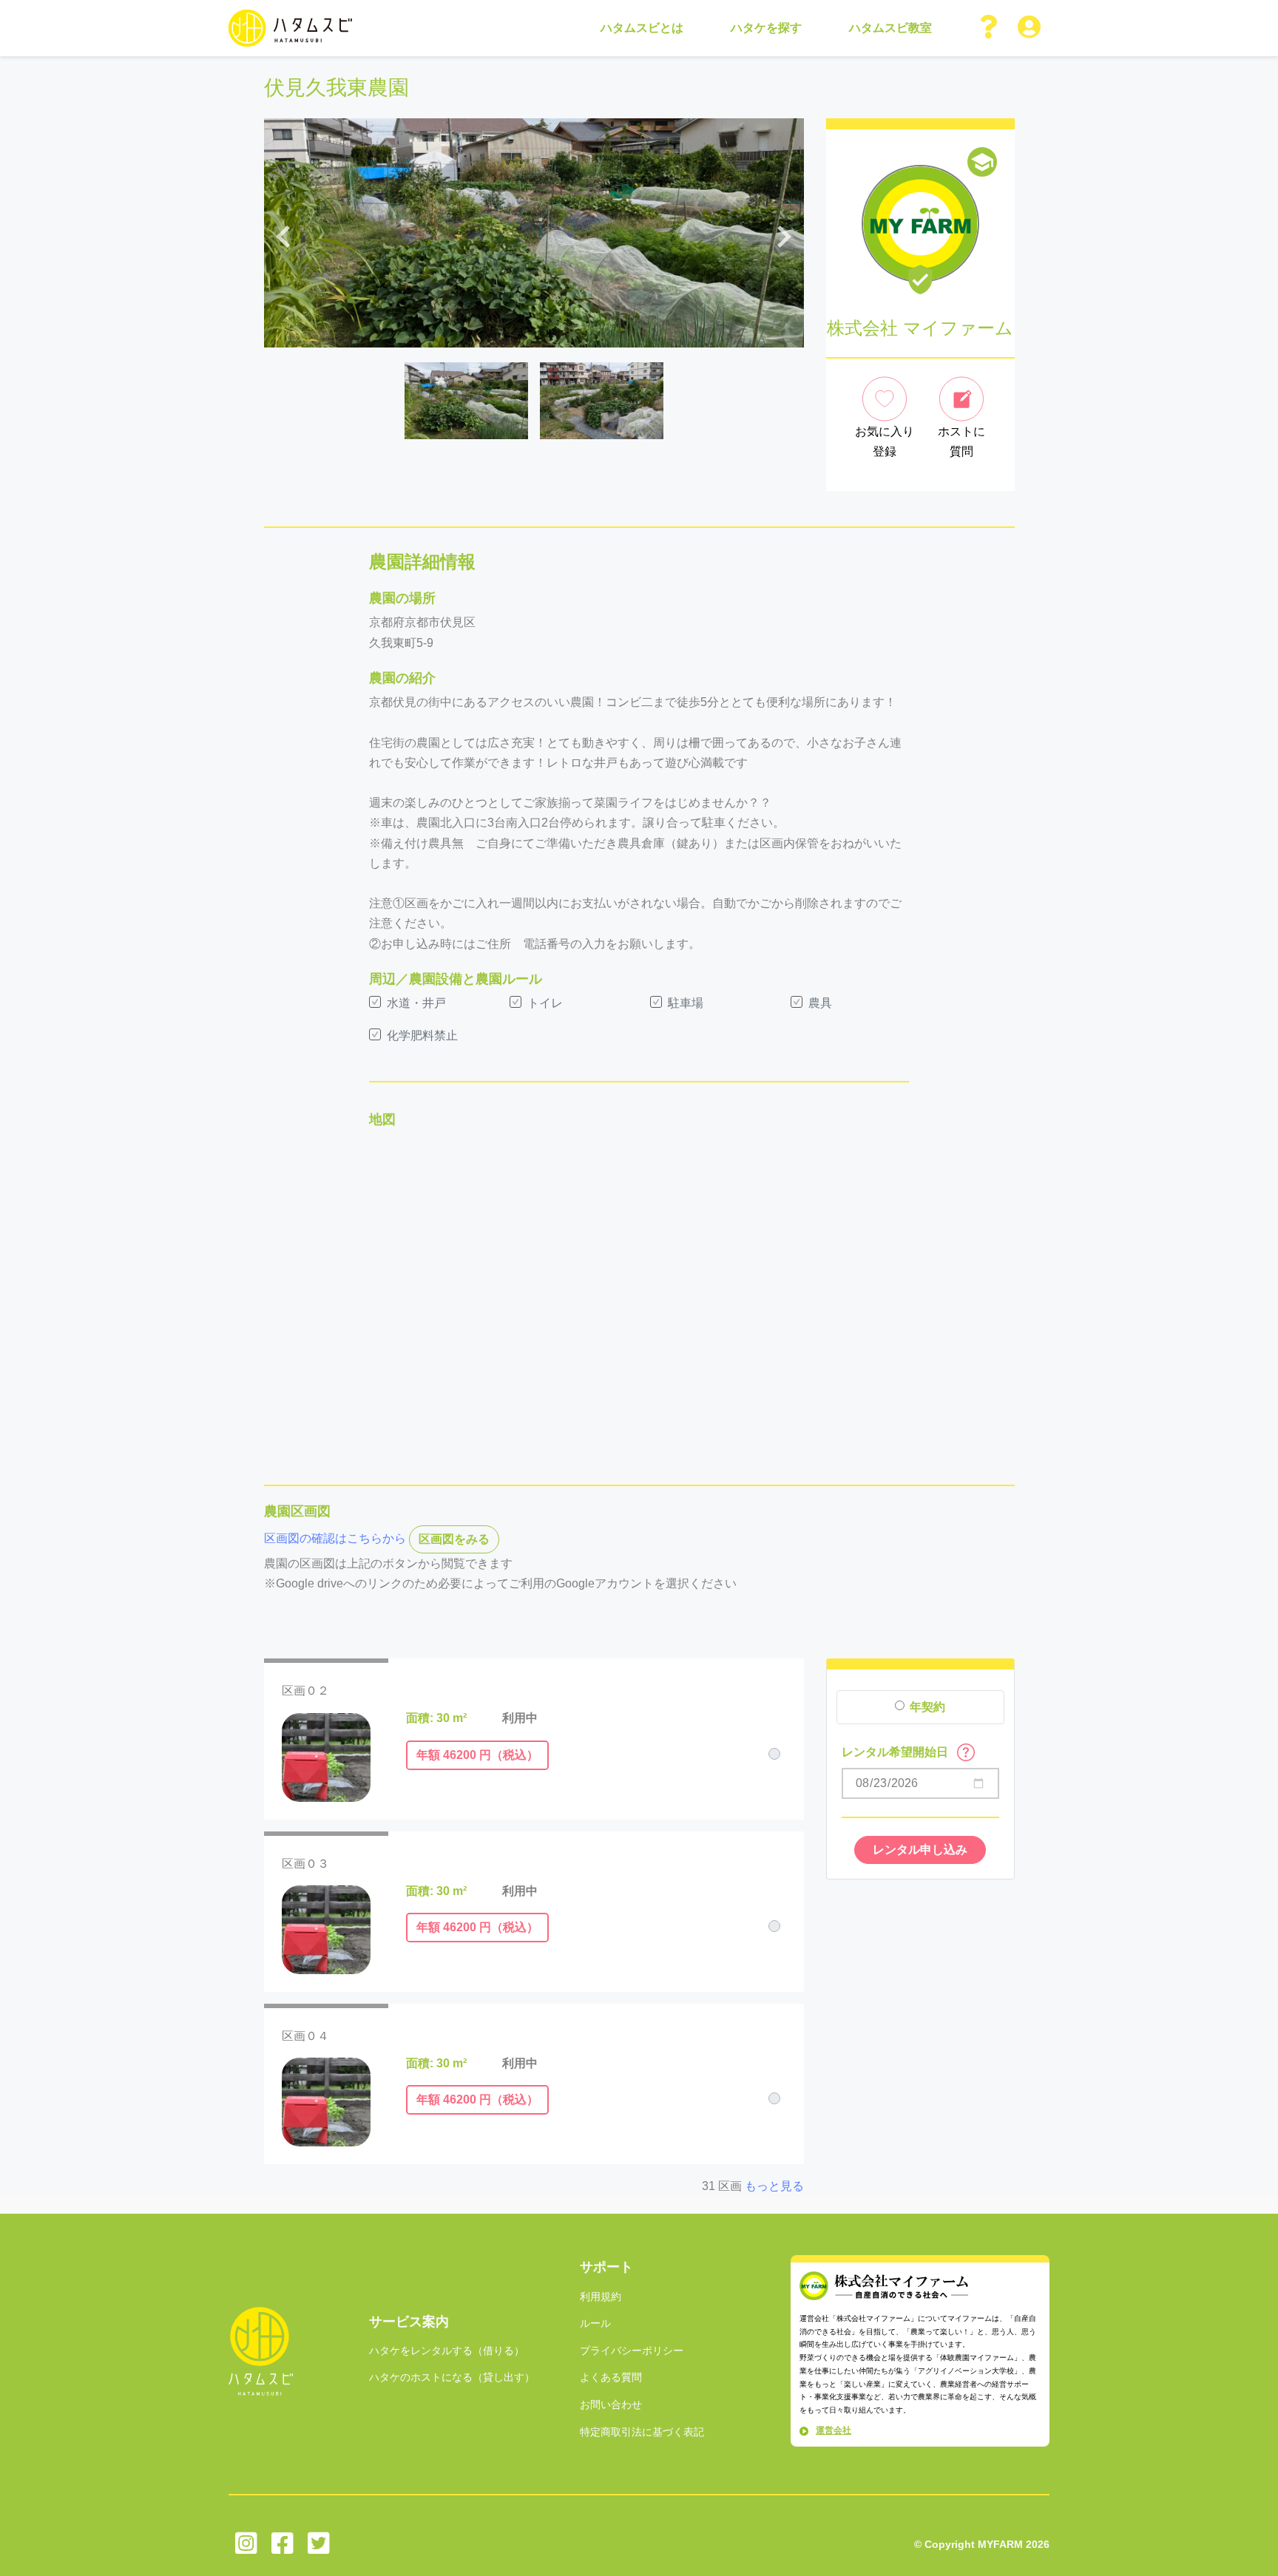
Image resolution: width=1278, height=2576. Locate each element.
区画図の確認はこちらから (335, 1538)
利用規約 (601, 2297)
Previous (283, 233)
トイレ (545, 1003)
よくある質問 (611, 2377)
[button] (990, 28)
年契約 (927, 1707)
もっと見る (774, 2186)
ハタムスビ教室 (890, 28)
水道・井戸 (416, 1003)
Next (785, 233)
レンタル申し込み (920, 1850)
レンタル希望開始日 (896, 1752)
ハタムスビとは (642, 28)
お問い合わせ (611, 2404)
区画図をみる (454, 1539)
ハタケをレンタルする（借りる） (447, 2350)
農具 (820, 1003)
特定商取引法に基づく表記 (642, 2432)
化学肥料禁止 (422, 1036)
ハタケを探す (766, 28)
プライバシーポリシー (632, 2350)
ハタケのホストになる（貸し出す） (452, 2377)
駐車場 (686, 1003)
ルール (595, 2323)
